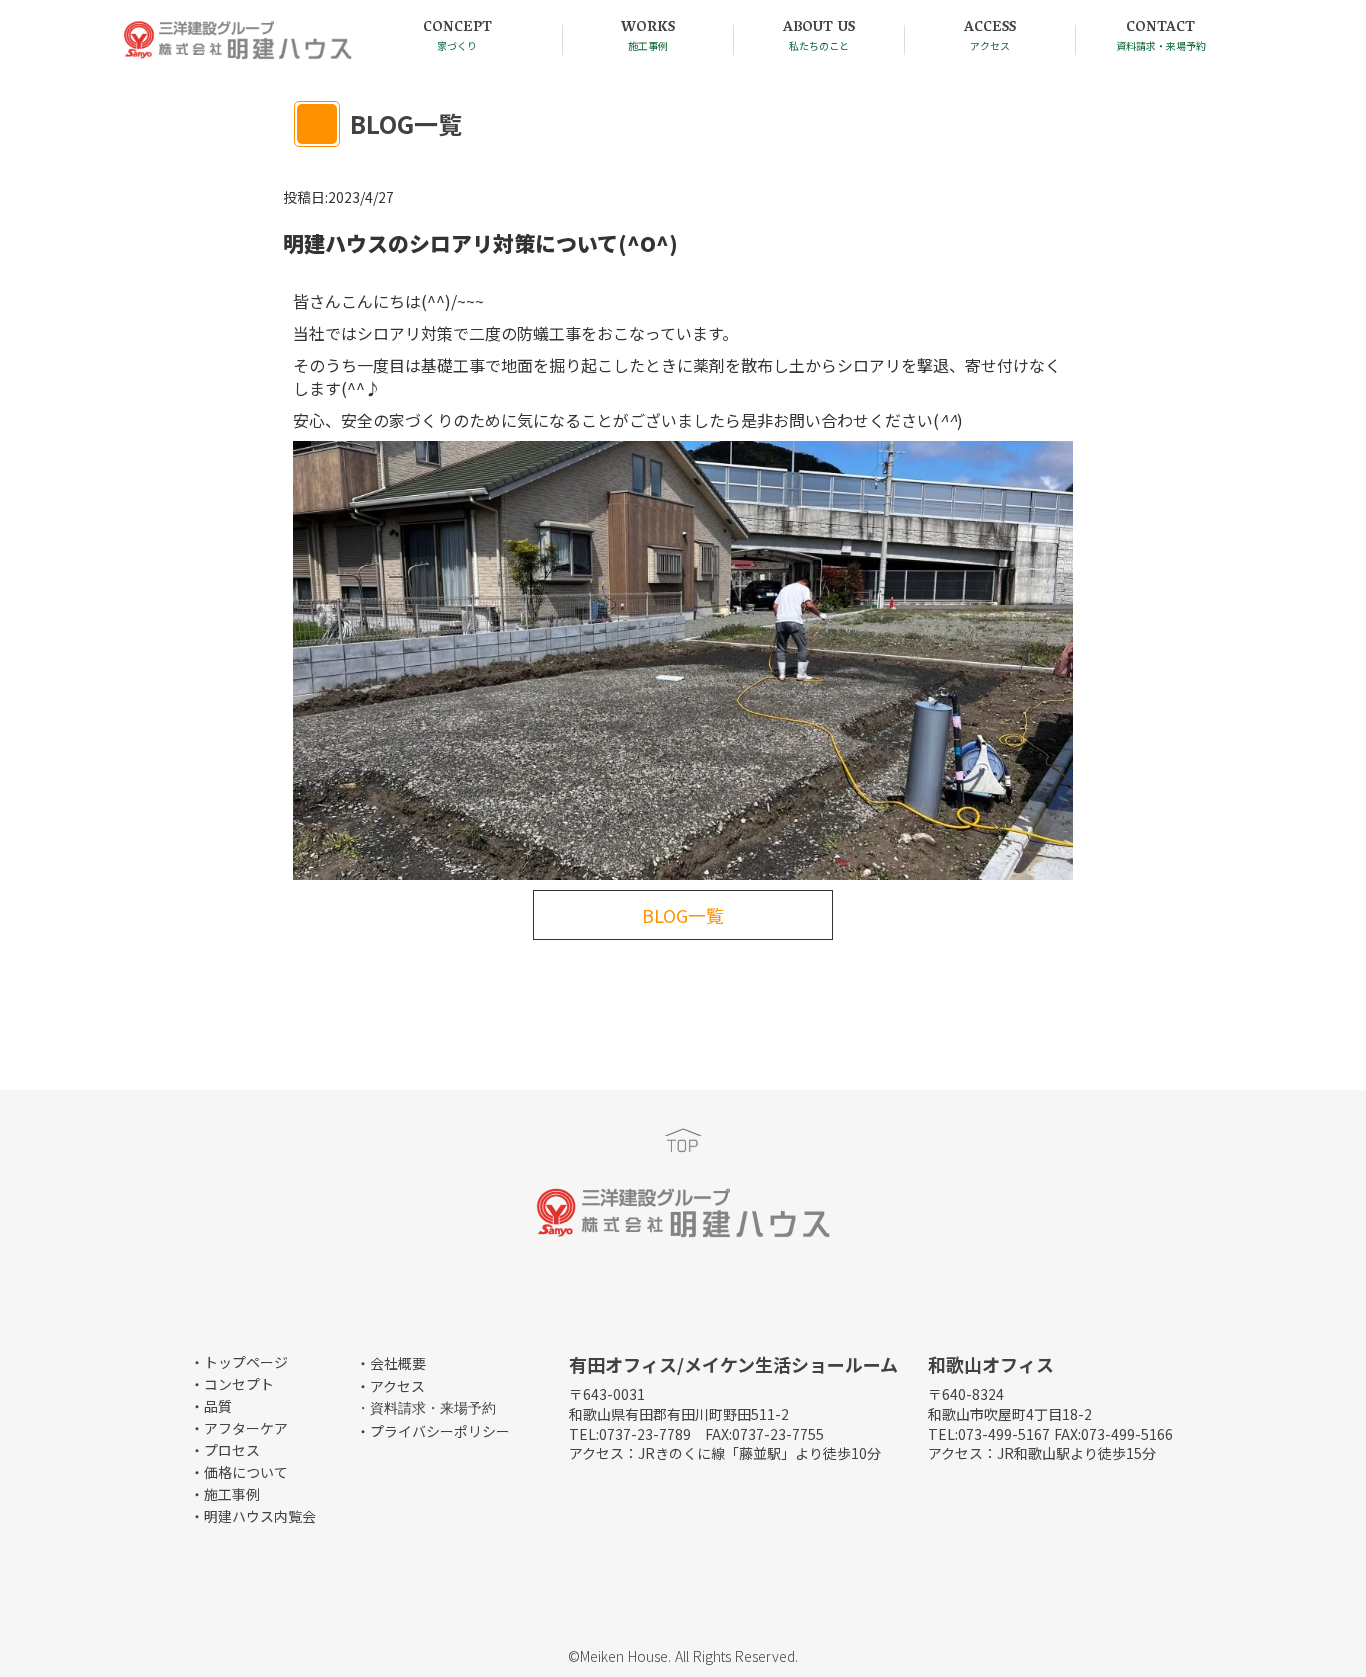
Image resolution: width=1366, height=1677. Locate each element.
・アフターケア (239, 1428)
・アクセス (390, 1386)
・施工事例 (225, 1494)
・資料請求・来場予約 (426, 1409)
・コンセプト (232, 1384)
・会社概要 (391, 1363)
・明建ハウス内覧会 (253, 1516)
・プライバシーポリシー (433, 1431)
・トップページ (239, 1362)
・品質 (211, 1406)
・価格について (239, 1472)
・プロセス (225, 1450)
